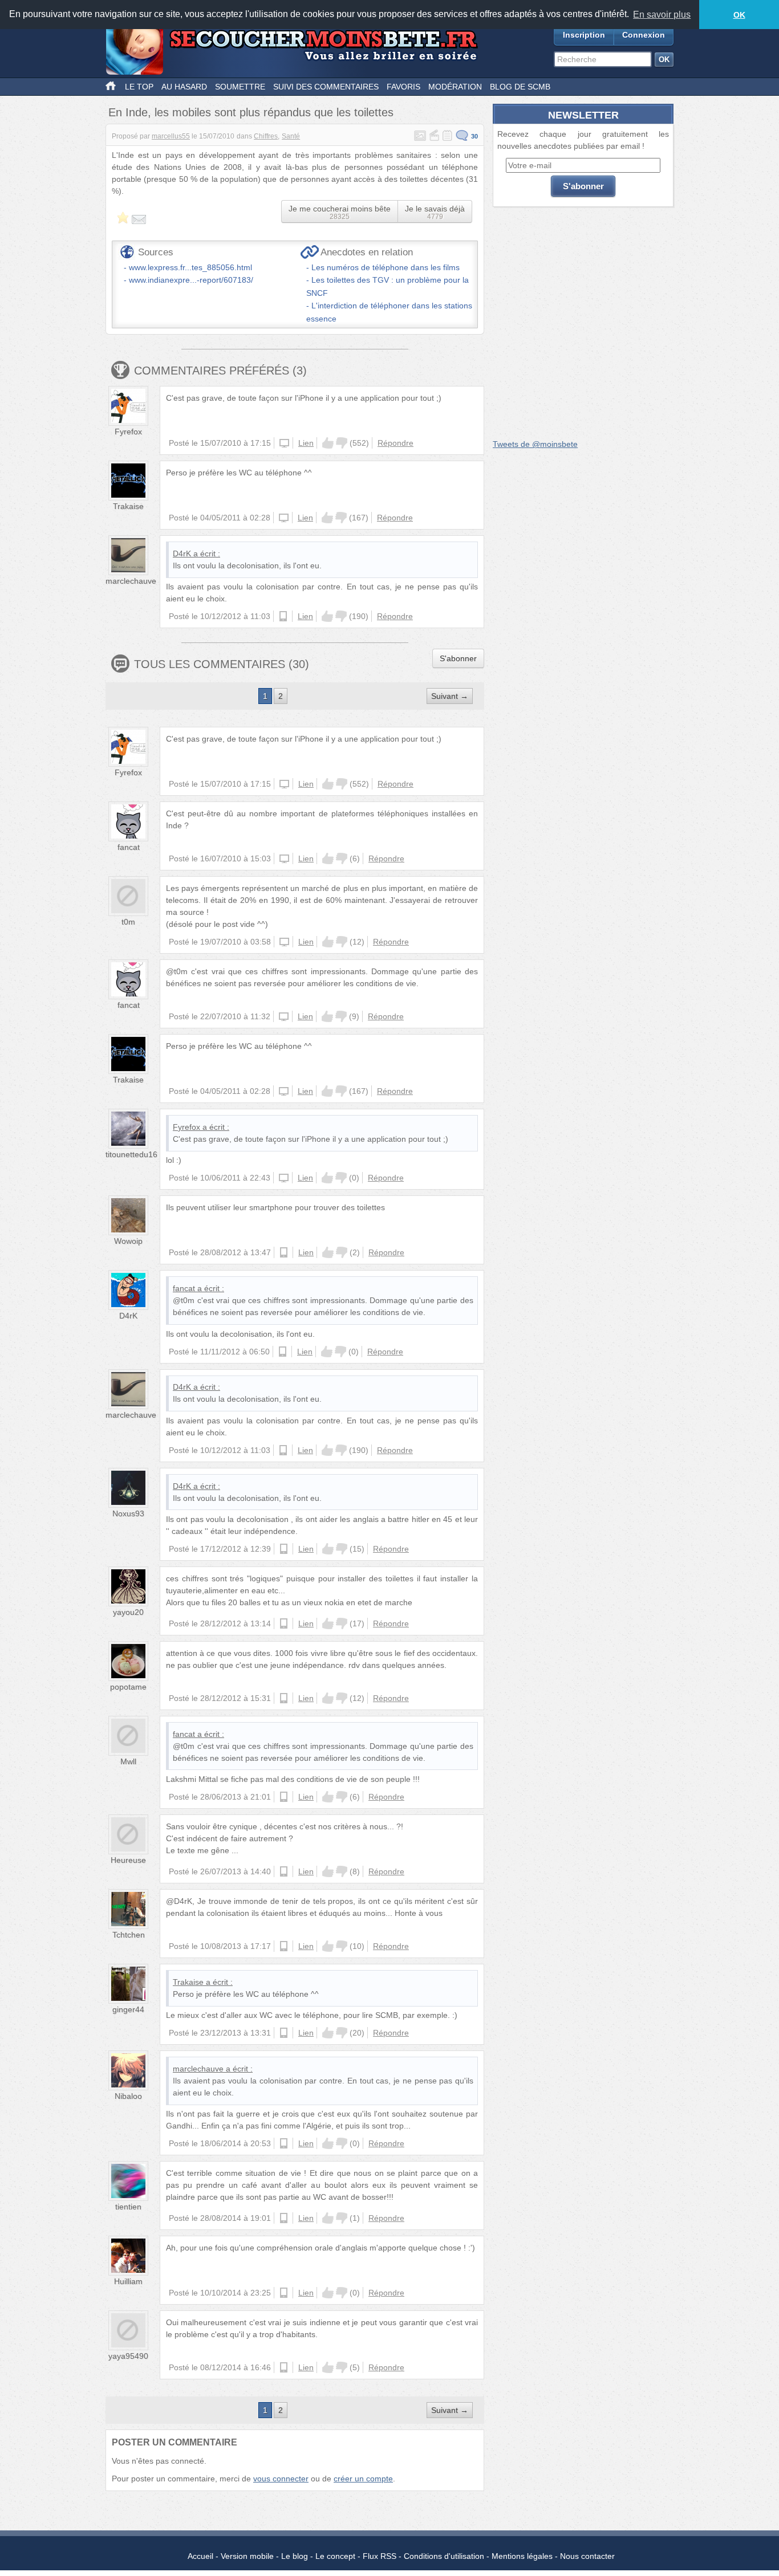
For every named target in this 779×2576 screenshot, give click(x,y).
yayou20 (128, 1612)
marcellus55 (171, 136)
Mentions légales (522, 2556)
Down (342, 443)
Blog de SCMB (520, 87)
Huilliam (128, 2281)
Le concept (335, 2556)
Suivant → (450, 696)
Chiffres (266, 136)
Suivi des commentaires (326, 87)
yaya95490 (128, 2356)
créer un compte (363, 2479)
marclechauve (131, 581)
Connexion (644, 35)
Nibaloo (128, 2096)
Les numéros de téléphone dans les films (386, 267)
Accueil (200, 2556)
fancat (129, 847)
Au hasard (184, 87)
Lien (306, 443)
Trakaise (128, 506)
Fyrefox (128, 432)
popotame (128, 1687)
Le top (139, 87)
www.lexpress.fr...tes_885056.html (190, 267)
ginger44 (128, 2009)
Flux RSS (380, 2556)
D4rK (182, 554)
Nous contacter (587, 2556)
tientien (128, 2207)
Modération (455, 87)
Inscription (584, 35)
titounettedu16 (131, 1154)
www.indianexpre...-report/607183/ (191, 280)
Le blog (295, 2556)
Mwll (128, 1761)
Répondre (395, 443)
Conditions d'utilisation (444, 2556)
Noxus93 (128, 1513)
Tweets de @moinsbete (535, 444)
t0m (128, 922)
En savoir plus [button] (662, 15)
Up (328, 443)
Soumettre (240, 87)
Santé (291, 136)
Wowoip (128, 1241)
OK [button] (739, 15)
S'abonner (458, 658)
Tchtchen (129, 1935)
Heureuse (128, 1860)
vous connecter (281, 2479)
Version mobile (247, 2556)
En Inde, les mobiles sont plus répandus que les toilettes (251, 112)
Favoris (403, 87)
